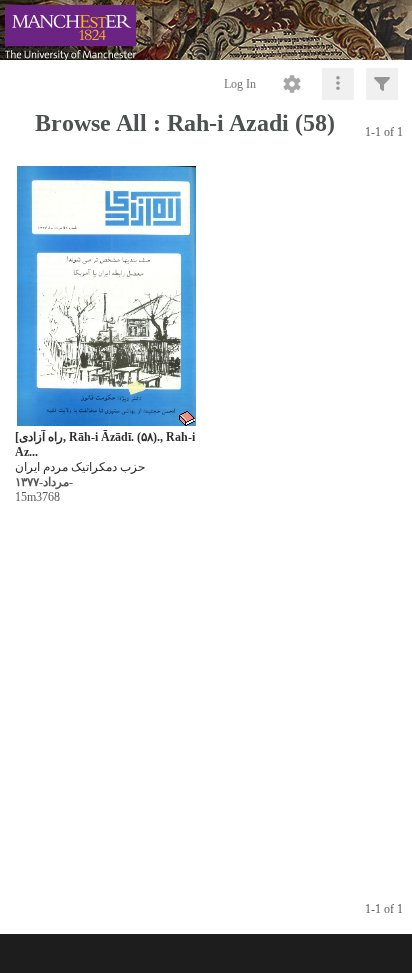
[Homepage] (206, 30)
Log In (240, 84)
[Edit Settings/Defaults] (292, 84)
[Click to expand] (382, 84)
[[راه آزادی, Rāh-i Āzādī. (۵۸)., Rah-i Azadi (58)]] (106, 296)
